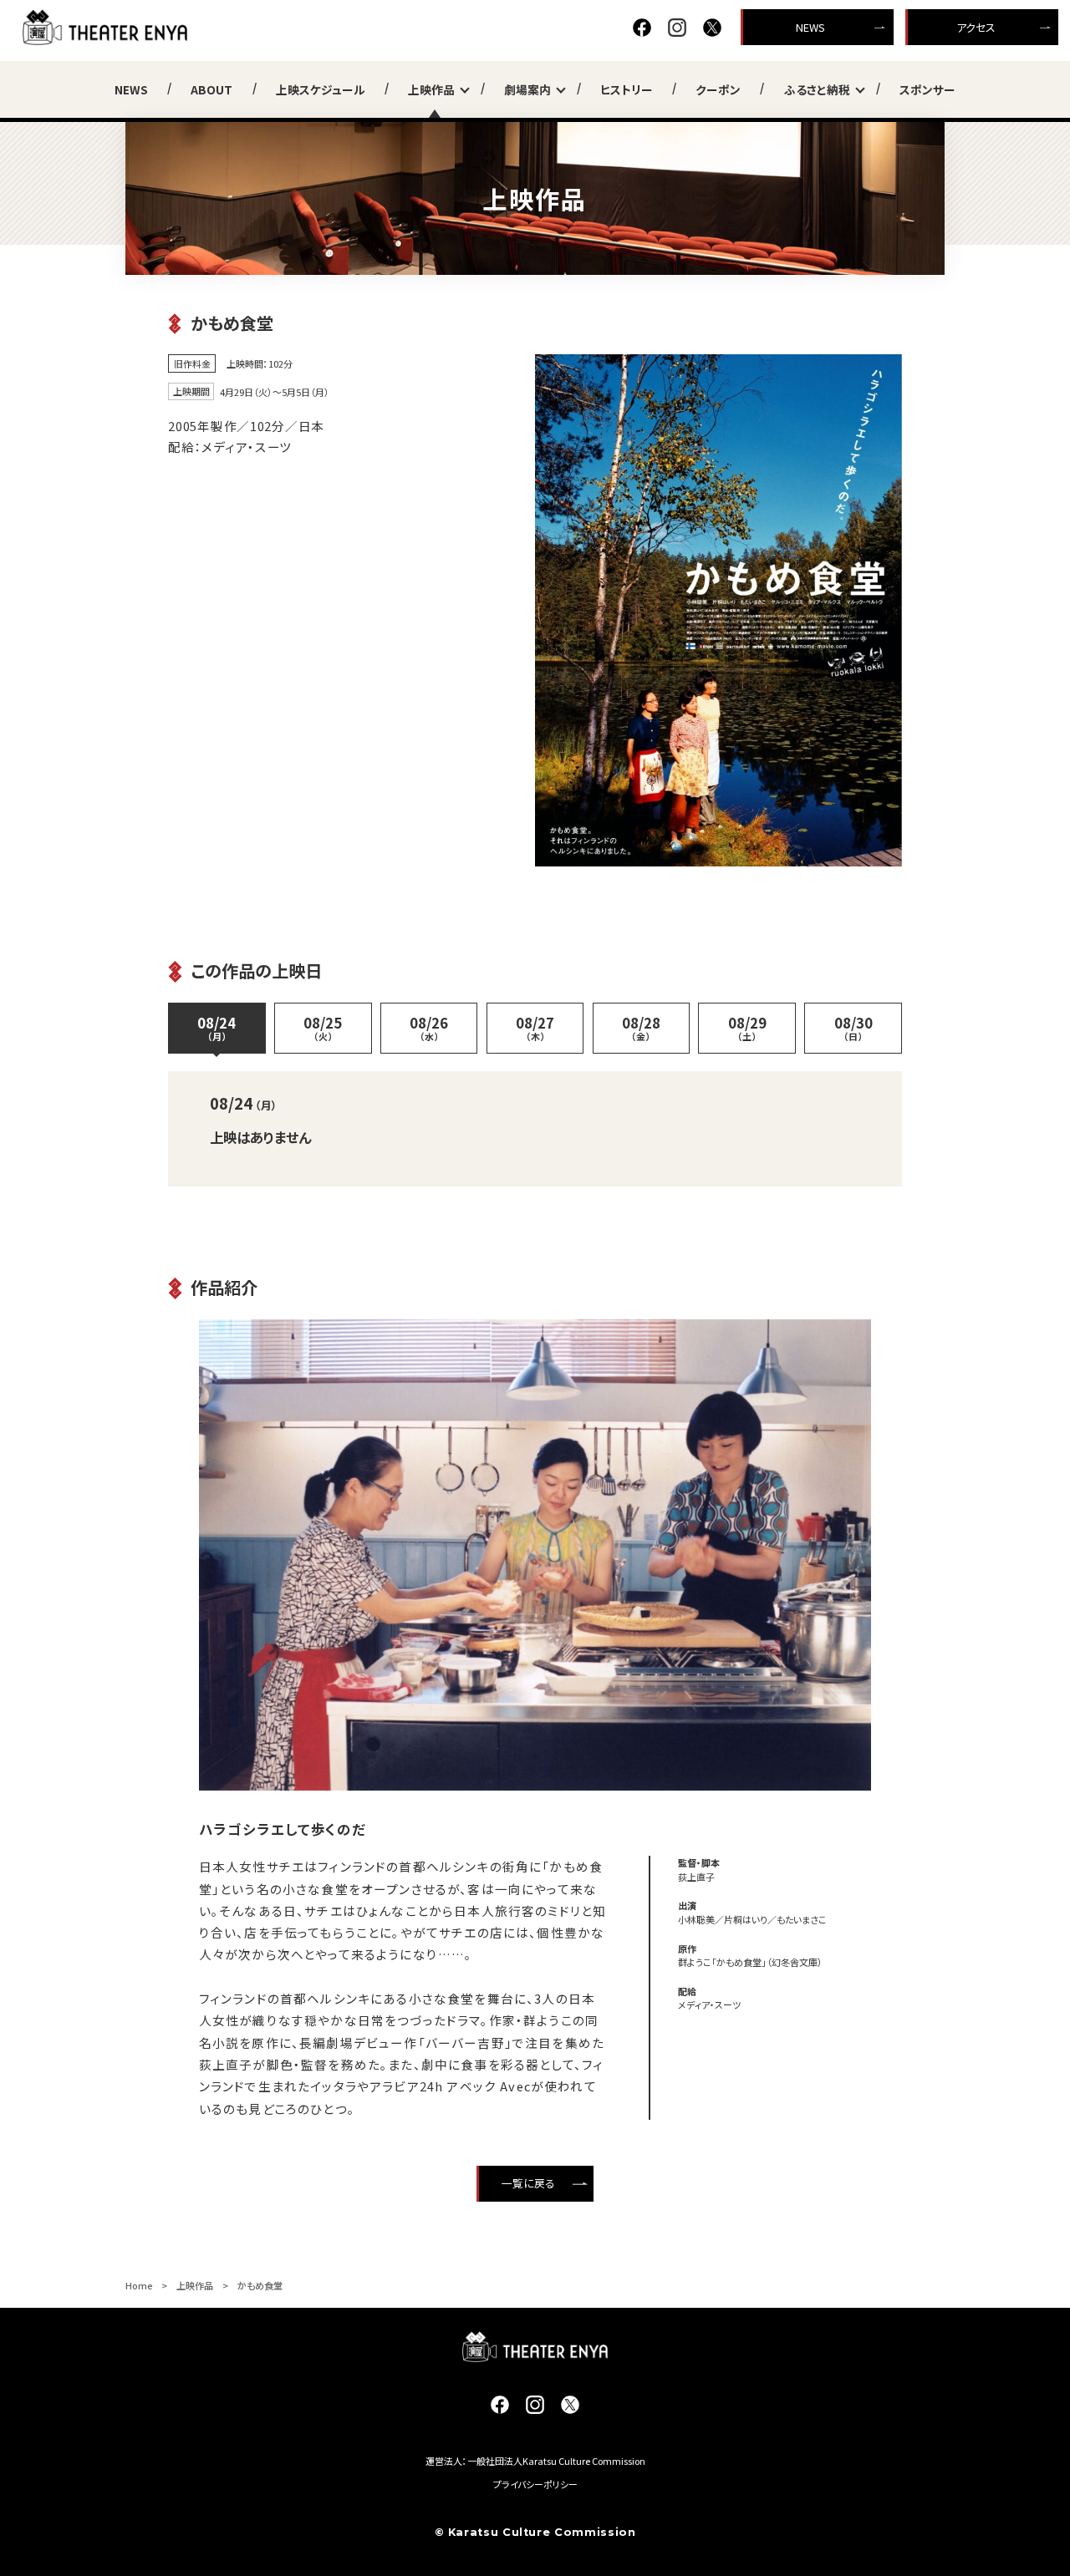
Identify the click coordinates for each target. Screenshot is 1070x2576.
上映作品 (431, 89)
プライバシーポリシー (535, 2484)
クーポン (718, 89)
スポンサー (927, 89)
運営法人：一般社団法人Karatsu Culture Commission (535, 2461)
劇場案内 (527, 89)
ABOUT (211, 89)
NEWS (810, 27)
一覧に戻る (528, 2183)
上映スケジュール (321, 89)
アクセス (976, 27)
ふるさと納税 (817, 89)
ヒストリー (627, 89)
